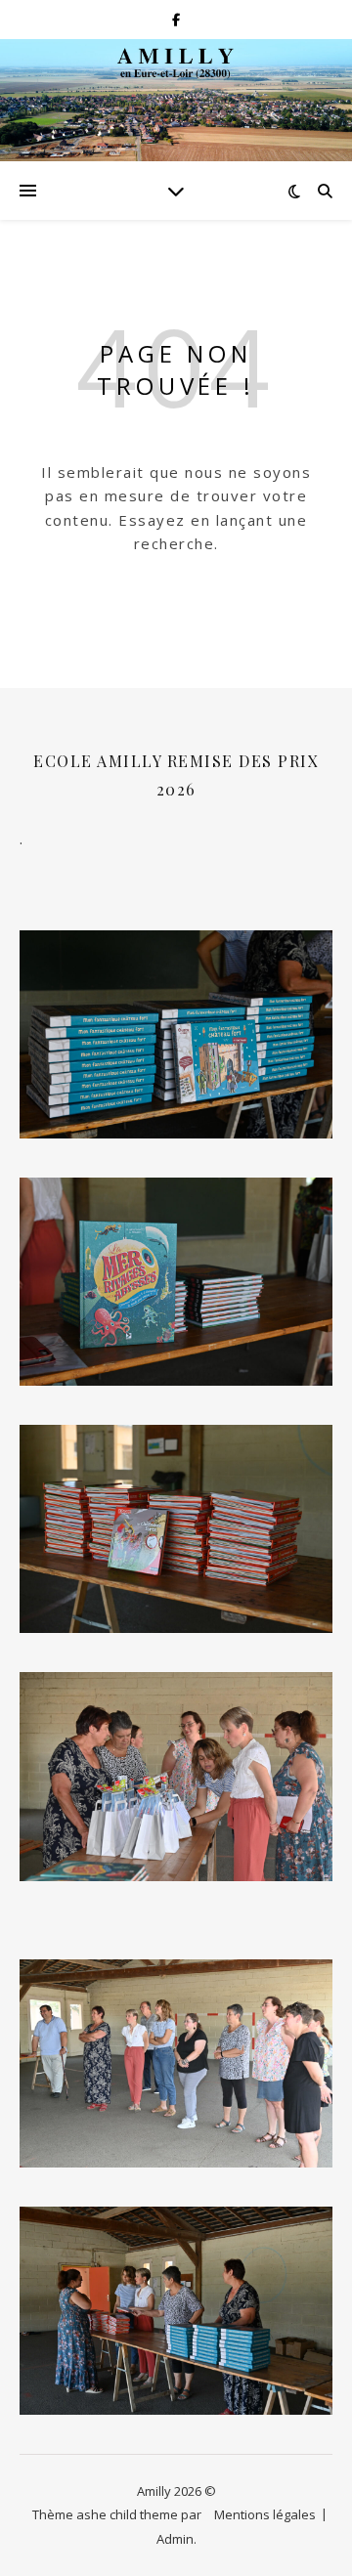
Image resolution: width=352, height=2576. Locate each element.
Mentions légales (265, 2514)
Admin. (176, 2539)
